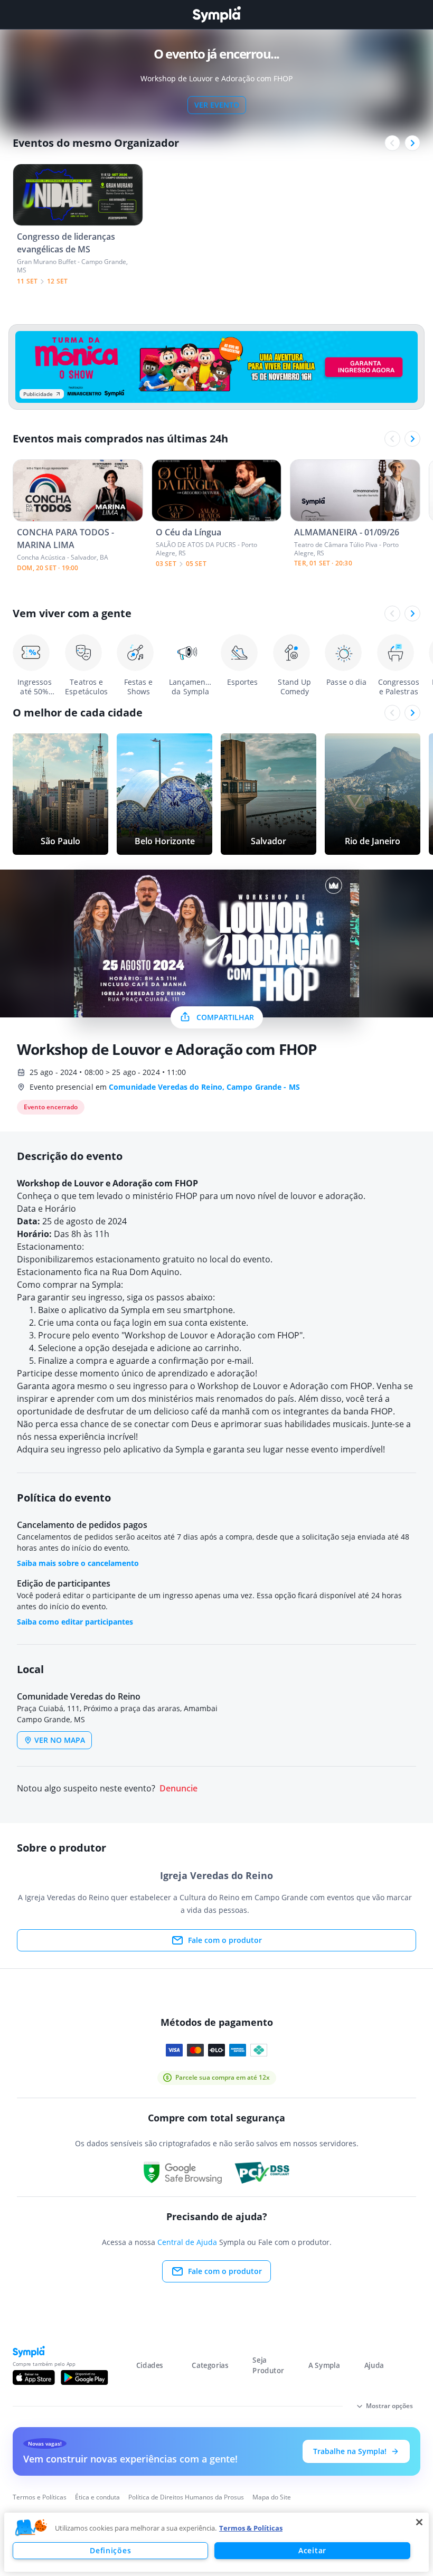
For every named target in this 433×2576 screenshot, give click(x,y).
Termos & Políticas (251, 2528)
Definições (110, 2550)
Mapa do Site (272, 2497)
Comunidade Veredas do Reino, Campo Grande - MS (204, 1087)
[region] (216, 2542)
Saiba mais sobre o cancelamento (78, 1563)
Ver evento (217, 105)
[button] (31, 2528)
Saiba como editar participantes (75, 1622)
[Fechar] (419, 2522)
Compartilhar (225, 1017)
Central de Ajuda (187, 2242)
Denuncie (178, 1789)
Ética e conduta (97, 2497)
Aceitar (312, 2550)
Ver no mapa (60, 1740)
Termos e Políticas (40, 2497)
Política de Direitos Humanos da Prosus (186, 2497)
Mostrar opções (389, 2406)
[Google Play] (84, 2377)
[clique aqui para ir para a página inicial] (216, 15)
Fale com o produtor (225, 1940)
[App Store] (34, 2377)
